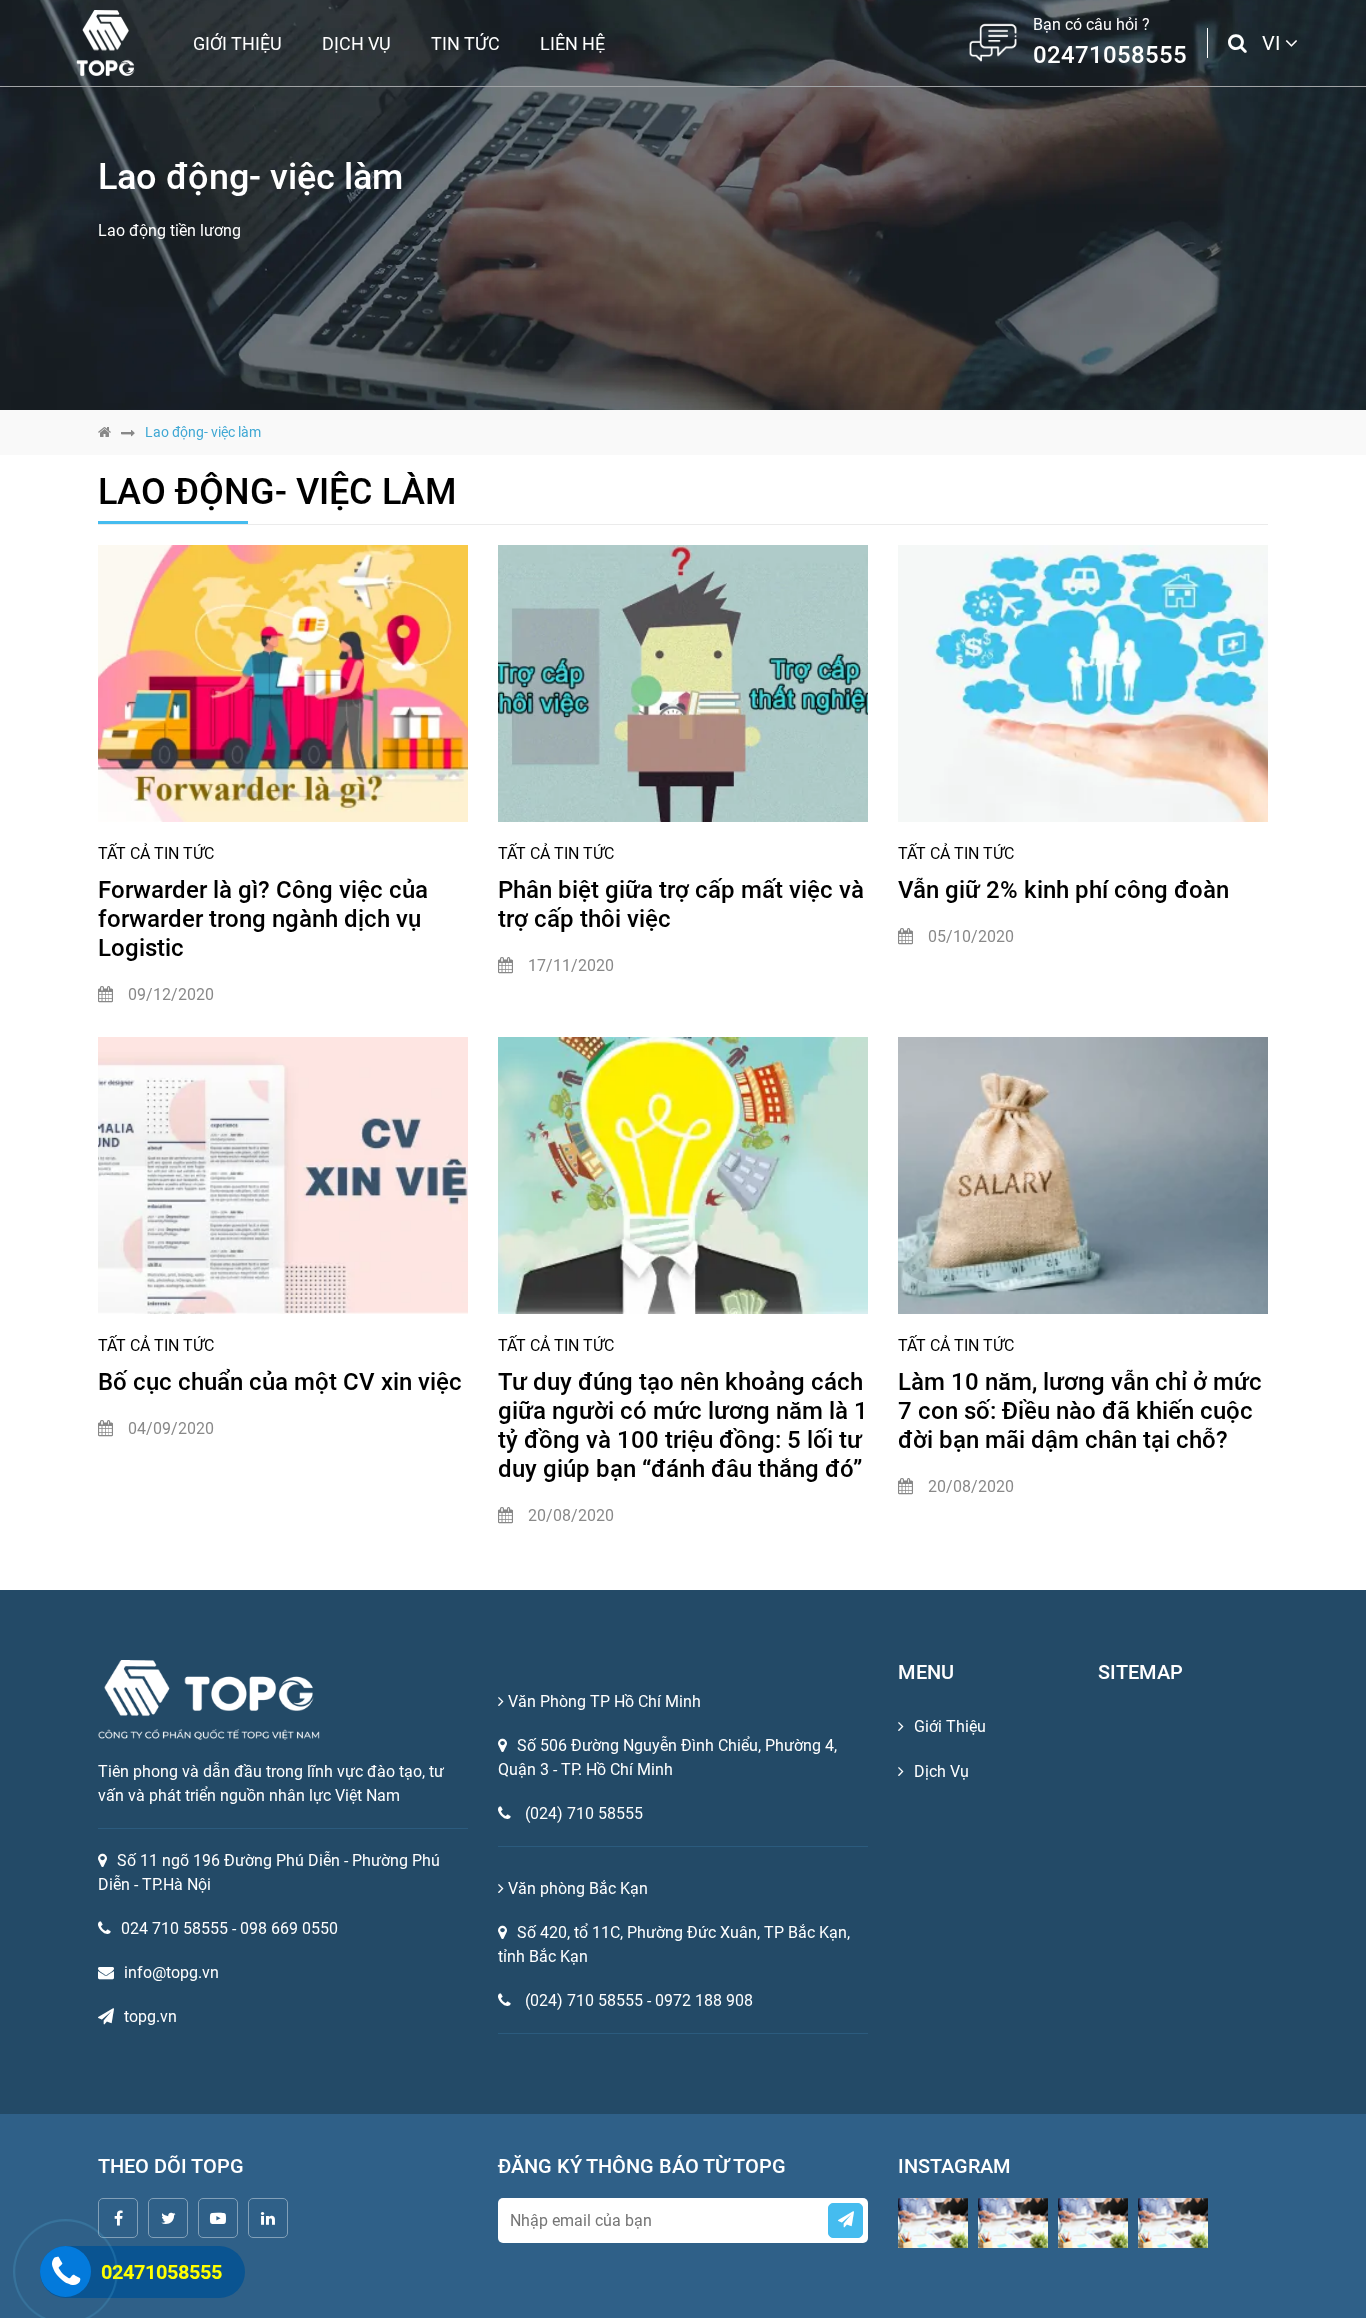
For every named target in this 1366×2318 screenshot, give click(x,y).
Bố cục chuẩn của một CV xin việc (280, 1382)
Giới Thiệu (237, 43)
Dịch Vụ (356, 43)
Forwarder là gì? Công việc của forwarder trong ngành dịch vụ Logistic (263, 919)
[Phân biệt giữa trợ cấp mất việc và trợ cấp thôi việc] (683, 684)
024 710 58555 (180, 1928)
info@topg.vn (171, 1972)
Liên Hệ (572, 43)
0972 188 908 (704, 2000)
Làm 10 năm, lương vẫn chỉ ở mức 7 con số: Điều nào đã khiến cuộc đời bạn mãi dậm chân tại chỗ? (1080, 1411)
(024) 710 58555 (584, 1813)
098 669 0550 (289, 1928)
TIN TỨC (465, 43)
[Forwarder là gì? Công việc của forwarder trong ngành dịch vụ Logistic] (283, 684)
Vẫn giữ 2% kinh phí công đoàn (1063, 890)
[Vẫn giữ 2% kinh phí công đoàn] (1083, 684)
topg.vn (150, 2016)
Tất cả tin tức (156, 853)
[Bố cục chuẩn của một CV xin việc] (283, 1176)
